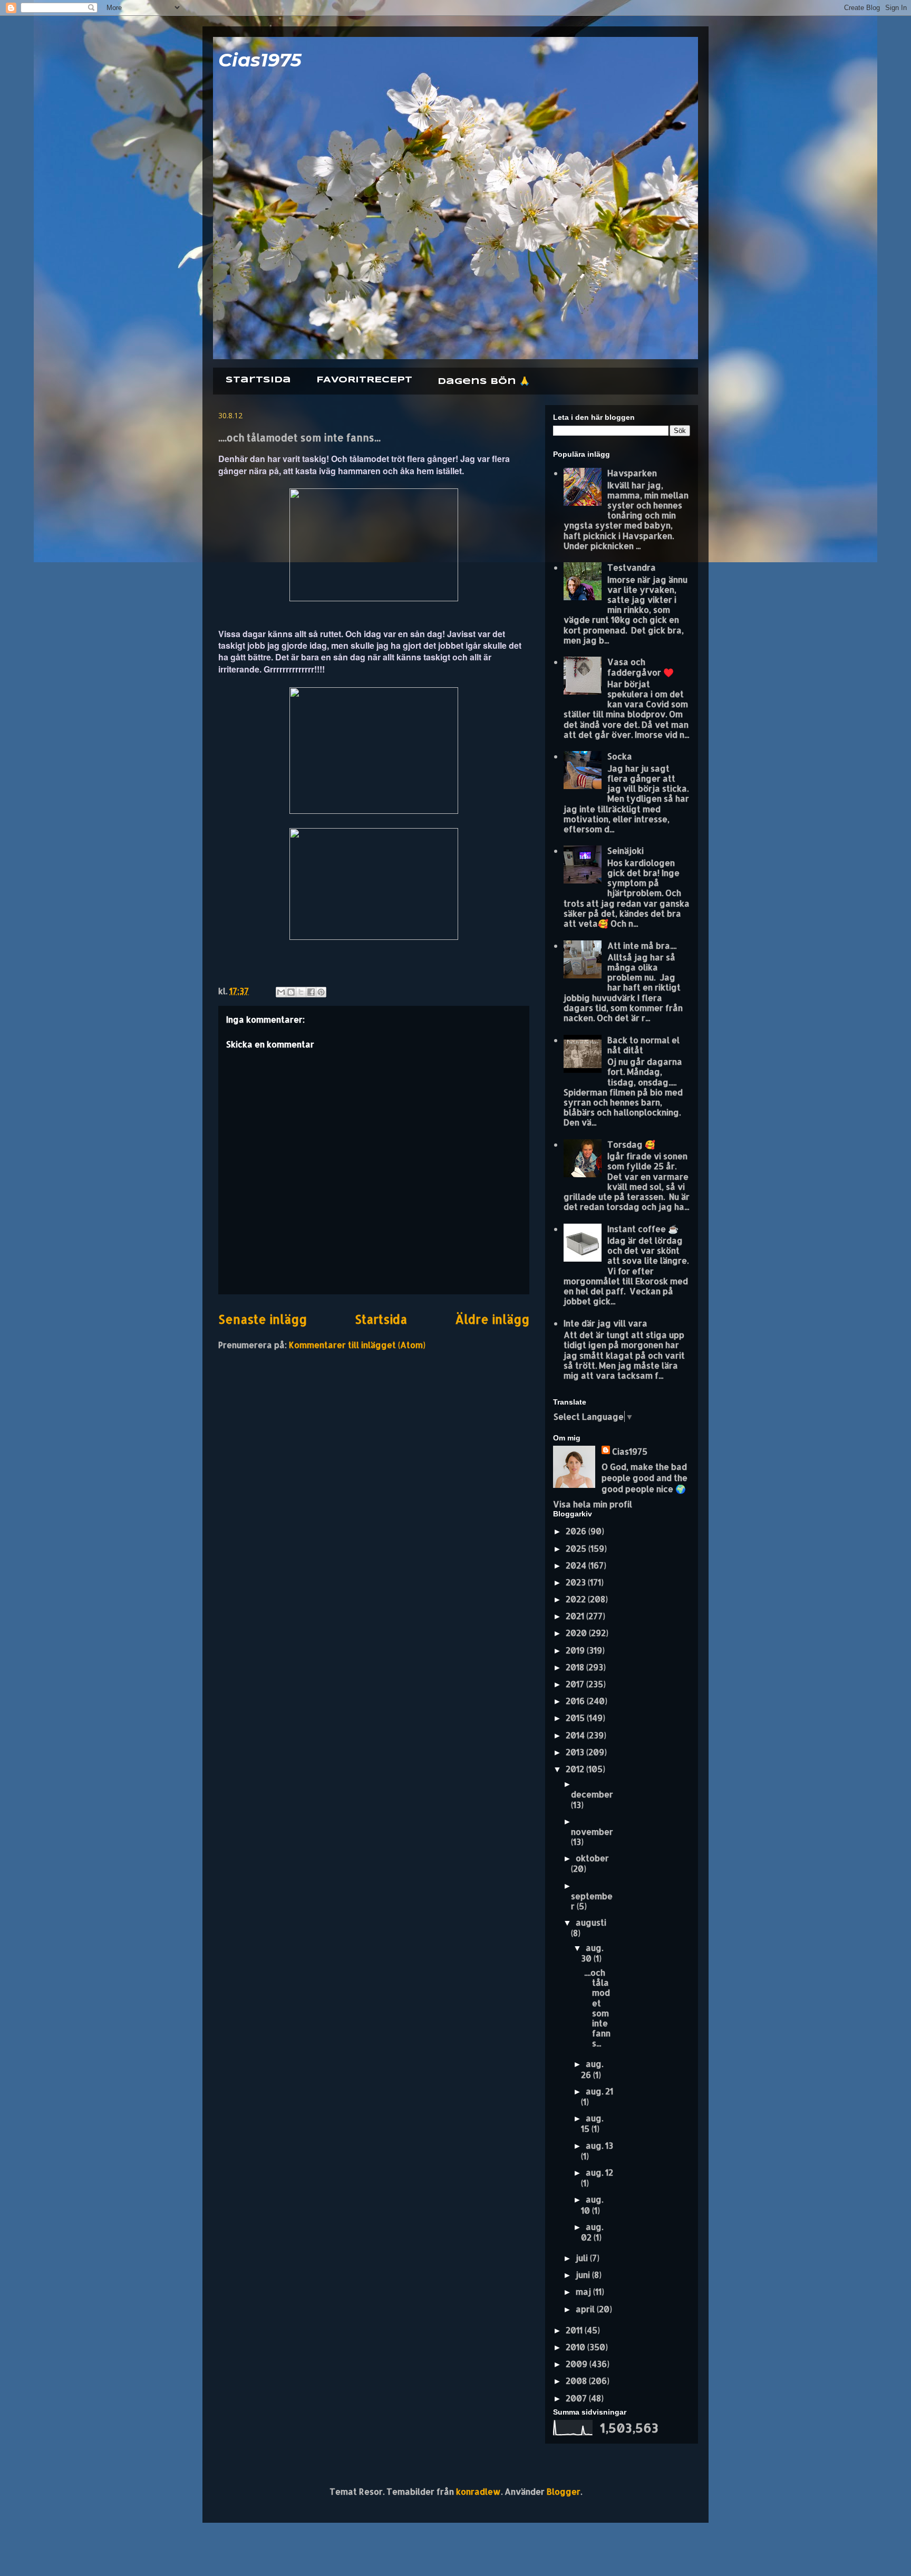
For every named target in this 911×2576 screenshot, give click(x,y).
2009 (578, 2364)
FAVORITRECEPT (364, 380)
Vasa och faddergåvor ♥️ (641, 667)
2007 (577, 2398)
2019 (576, 1650)
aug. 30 (592, 1953)
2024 (577, 1565)
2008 (577, 2381)
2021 (576, 1616)
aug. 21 (599, 2091)
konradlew (478, 2491)
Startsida (258, 380)
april (586, 2309)
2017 (576, 1684)
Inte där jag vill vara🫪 (609, 1323)
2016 (576, 1701)
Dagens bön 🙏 (484, 382)
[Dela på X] (301, 992)
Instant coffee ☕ (643, 1229)
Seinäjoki (626, 850)
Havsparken (632, 473)
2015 (576, 1718)
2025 (577, 1548)
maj (584, 2291)
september (592, 1901)
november (592, 1832)
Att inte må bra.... (642, 945)
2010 (576, 2347)
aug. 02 (592, 2232)
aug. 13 (599, 2145)
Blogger (564, 2491)
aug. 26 (592, 2069)
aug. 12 (599, 2172)
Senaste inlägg (263, 1319)
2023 (577, 1582)
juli (583, 2258)
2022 (577, 1599)
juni (584, 2275)
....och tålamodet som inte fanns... (597, 2008)
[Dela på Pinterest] (321, 992)
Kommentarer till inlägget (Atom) (357, 1345)
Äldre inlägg (492, 1319)
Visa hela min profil (593, 1504)
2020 (577, 1633)
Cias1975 (260, 60)
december (592, 1794)
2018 (576, 1667)
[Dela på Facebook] (311, 992)
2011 (575, 2330)
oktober (592, 1858)
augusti (591, 1922)
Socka (620, 756)
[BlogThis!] (291, 992)
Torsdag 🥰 (631, 1144)
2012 (576, 1769)
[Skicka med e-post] (281, 992)
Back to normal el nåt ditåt (643, 1045)
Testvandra (632, 567)
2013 (576, 1752)
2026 (577, 1531)
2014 (576, 1735)
